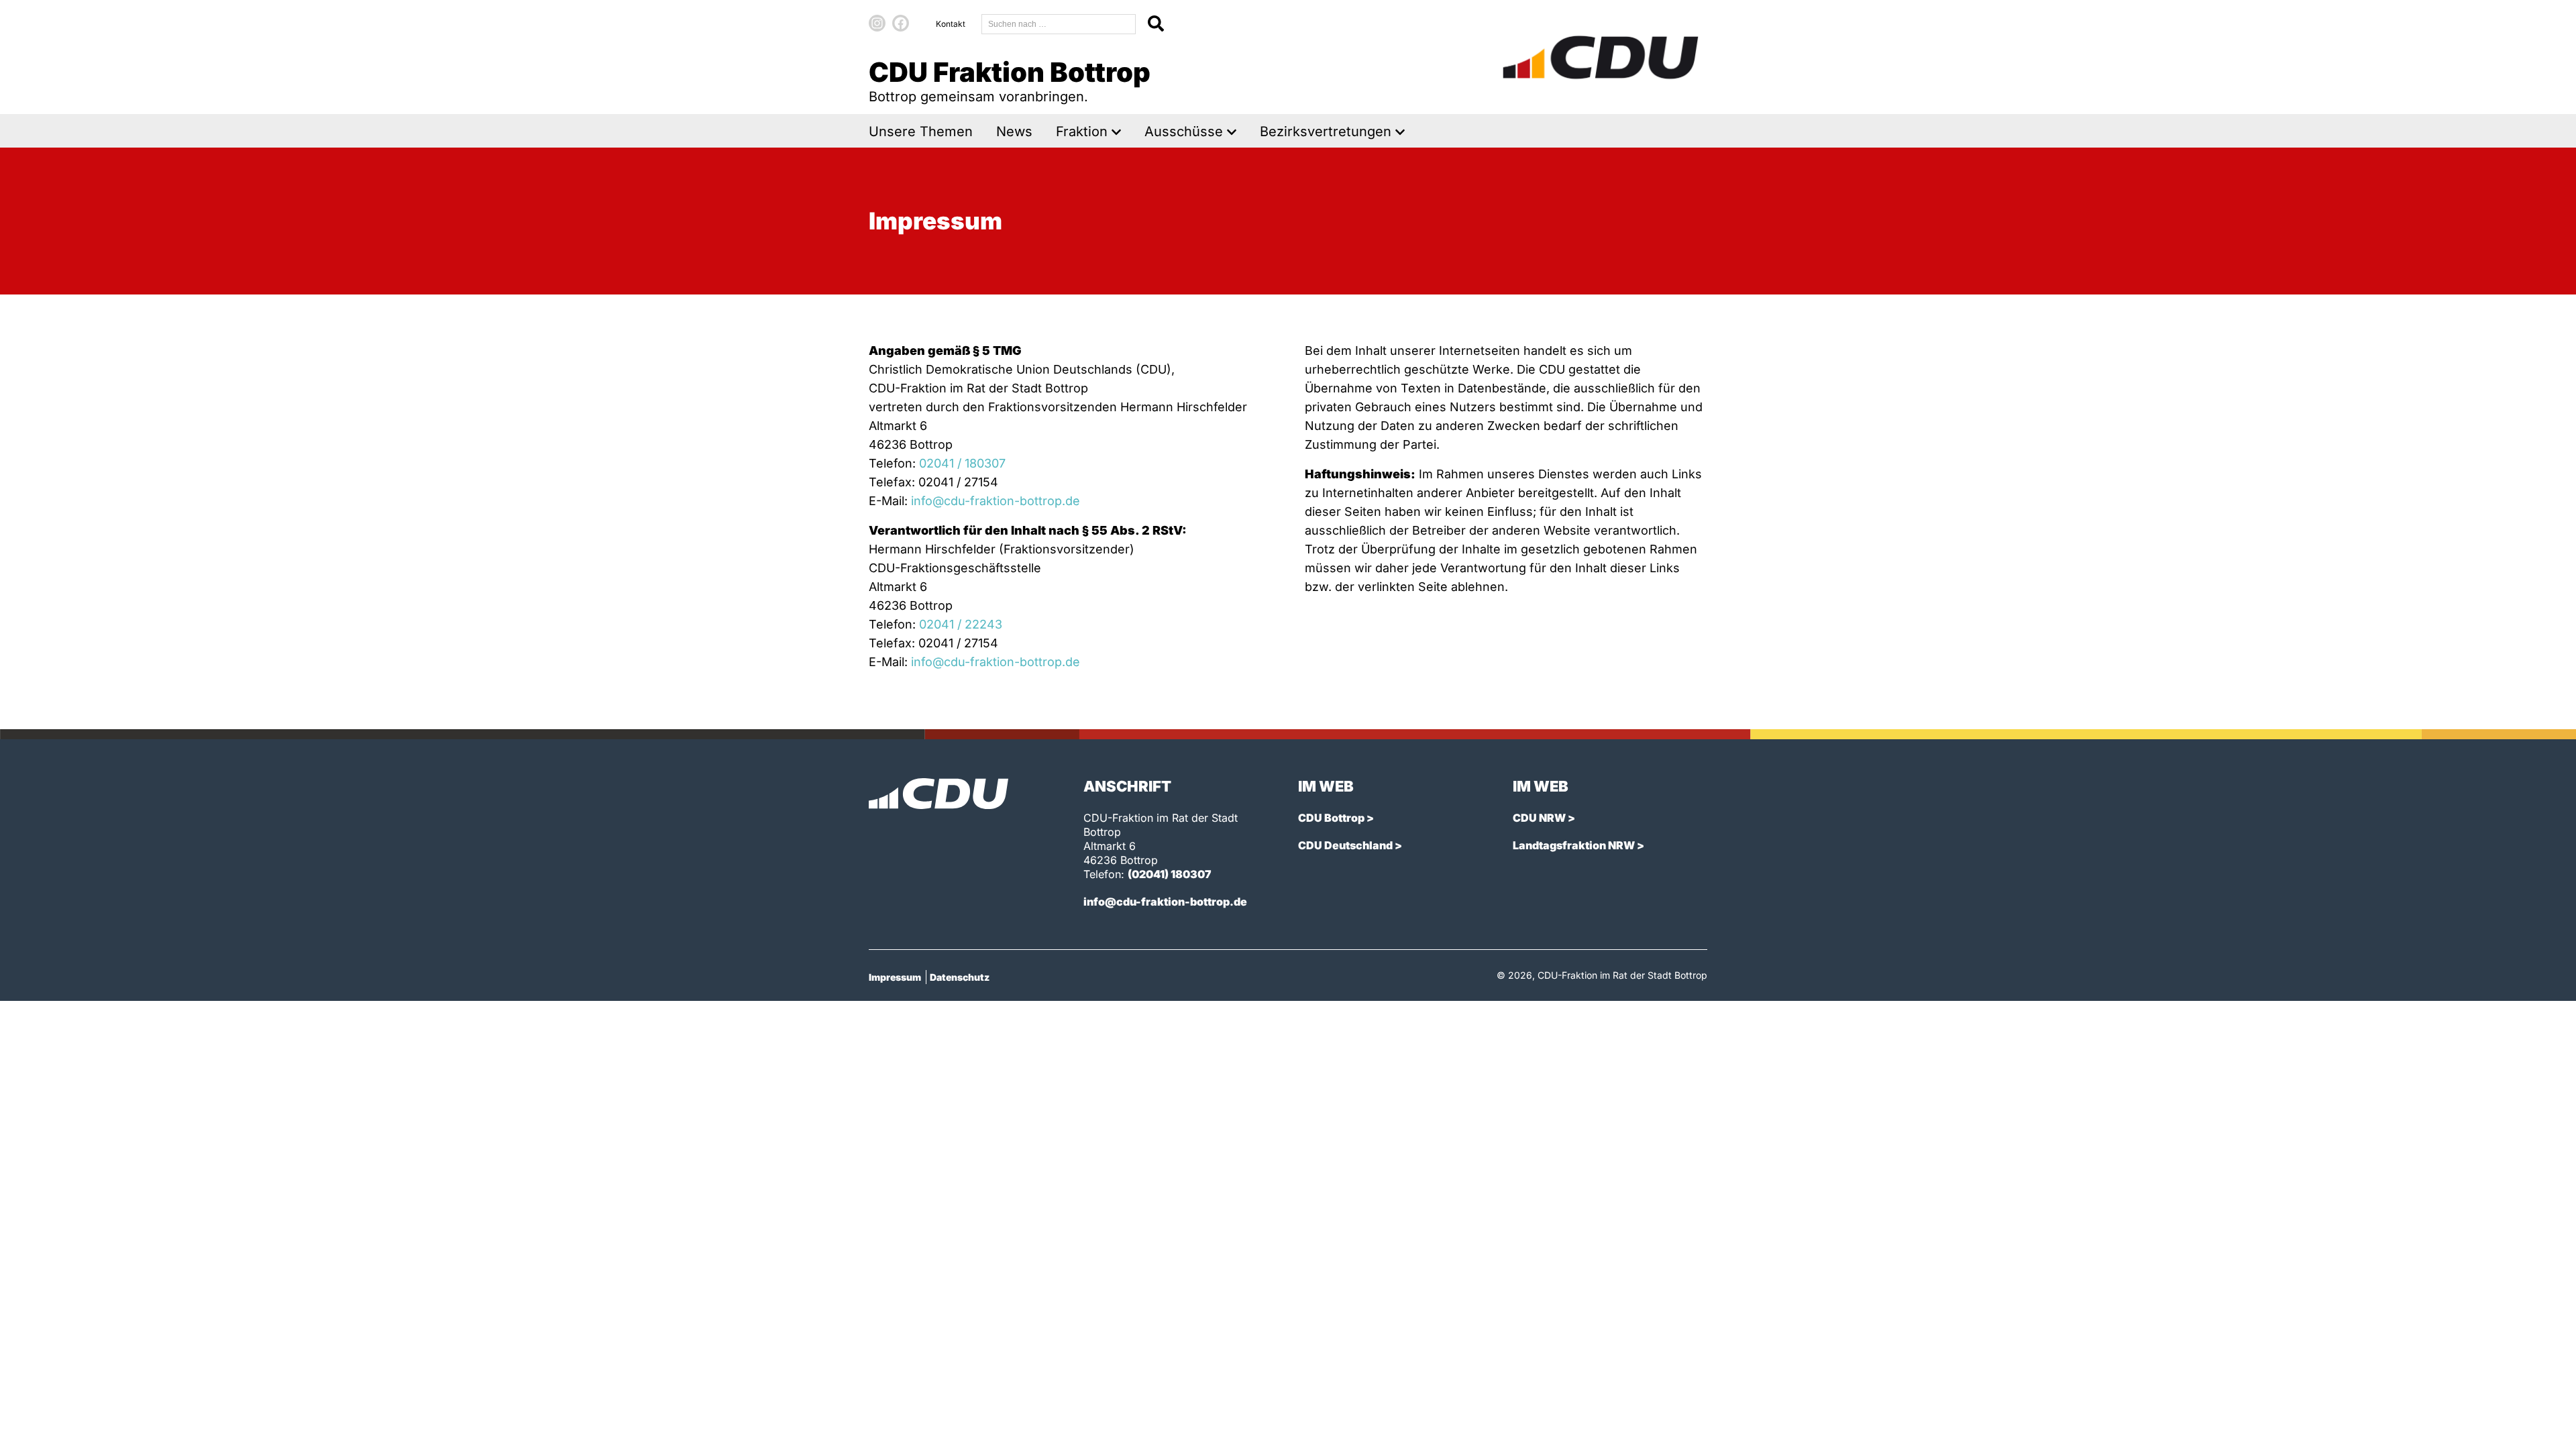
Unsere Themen (921, 132)
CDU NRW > (1544, 818)
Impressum (895, 977)
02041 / (942, 463)
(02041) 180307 (1170, 874)
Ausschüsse (1184, 132)
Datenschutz (960, 977)
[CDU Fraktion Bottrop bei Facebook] (901, 23)
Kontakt (951, 24)
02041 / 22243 (961, 624)
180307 (985, 463)
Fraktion (1082, 132)
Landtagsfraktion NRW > (1578, 845)
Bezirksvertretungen (1326, 132)
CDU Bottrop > (1336, 818)
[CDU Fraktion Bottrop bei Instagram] (877, 23)
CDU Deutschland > (1350, 845)
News (1014, 132)
